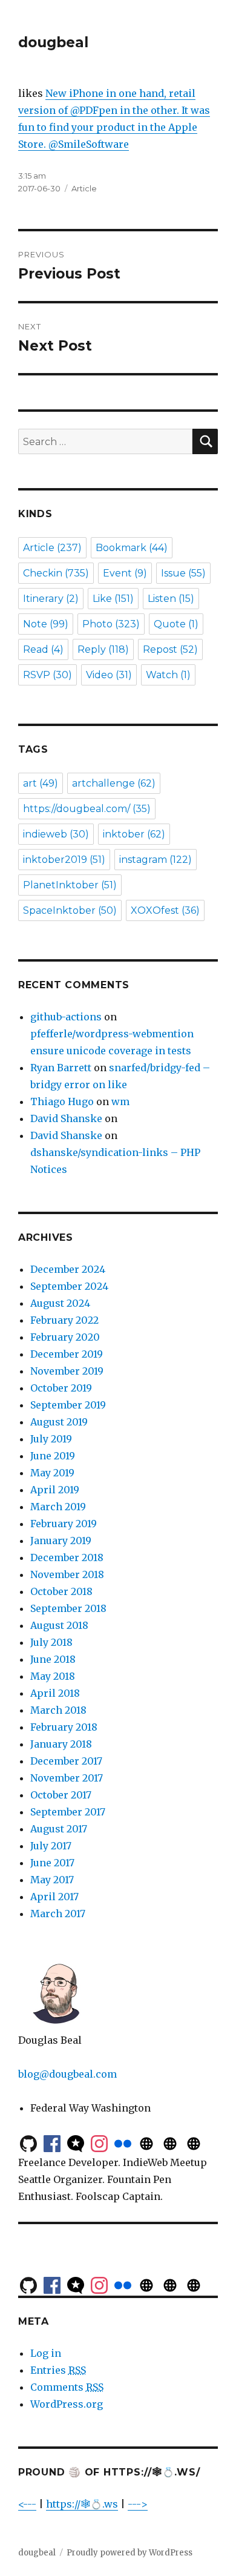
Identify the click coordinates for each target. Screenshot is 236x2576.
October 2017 (61, 1795)
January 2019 (61, 1541)
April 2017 (54, 1897)
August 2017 (59, 1829)
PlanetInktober (70, 885)
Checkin (56, 573)
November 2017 (67, 1778)
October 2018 (61, 1591)
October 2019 (61, 1388)
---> (138, 2504)
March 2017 (58, 1914)
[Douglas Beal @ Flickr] (123, 2142)
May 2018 (53, 1676)
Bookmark (132, 548)
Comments (67, 2387)
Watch (168, 675)
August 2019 (59, 1422)
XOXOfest (165, 910)
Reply (103, 649)
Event (125, 573)
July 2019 (51, 1439)
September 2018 (68, 1608)
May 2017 (52, 1880)
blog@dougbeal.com (67, 2074)
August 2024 (60, 1303)
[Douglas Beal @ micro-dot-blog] (76, 2142)
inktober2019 (64, 860)
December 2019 (67, 1354)
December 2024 (68, 1269)
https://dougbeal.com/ (87, 809)
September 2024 (69, 1286)
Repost (170, 649)
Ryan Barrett (61, 1068)
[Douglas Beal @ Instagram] (99, 2142)
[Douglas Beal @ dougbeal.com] (170, 2142)
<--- (27, 2504)
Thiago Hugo (62, 1101)
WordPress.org (67, 2404)
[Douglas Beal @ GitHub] (28, 2142)
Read (43, 649)
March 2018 (58, 1710)
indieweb (56, 834)
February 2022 (64, 1320)
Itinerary (51, 599)
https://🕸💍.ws (82, 2504)
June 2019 (53, 1456)
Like (113, 599)
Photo (111, 624)
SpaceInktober (70, 910)
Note (46, 624)
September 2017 (68, 1812)
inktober (134, 834)
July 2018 (51, 1642)
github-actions (66, 1017)
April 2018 (55, 1693)
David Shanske (66, 1118)
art (41, 783)
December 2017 (66, 1761)
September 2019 (68, 1405)
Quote (176, 624)
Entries (58, 2370)
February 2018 (64, 1727)
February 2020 (65, 1337)
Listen (171, 599)
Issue (183, 573)
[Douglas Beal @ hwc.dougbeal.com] (194, 2142)
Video (109, 675)
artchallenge (114, 783)
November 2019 (67, 1371)
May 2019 (52, 1473)
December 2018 (67, 1557)
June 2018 (53, 1659)
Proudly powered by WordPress (129, 2553)
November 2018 (67, 1574)
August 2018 (59, 1625)
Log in (46, 2353)
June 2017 (52, 1863)
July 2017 (51, 1846)
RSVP (48, 675)
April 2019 (55, 1490)
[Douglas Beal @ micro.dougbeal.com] (146, 2142)
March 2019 (58, 1507)
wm (120, 1101)
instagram (156, 860)
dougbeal (53, 42)
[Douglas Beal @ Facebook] (52, 2142)
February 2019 (64, 1524)
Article (84, 188)
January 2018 (61, 1744)
